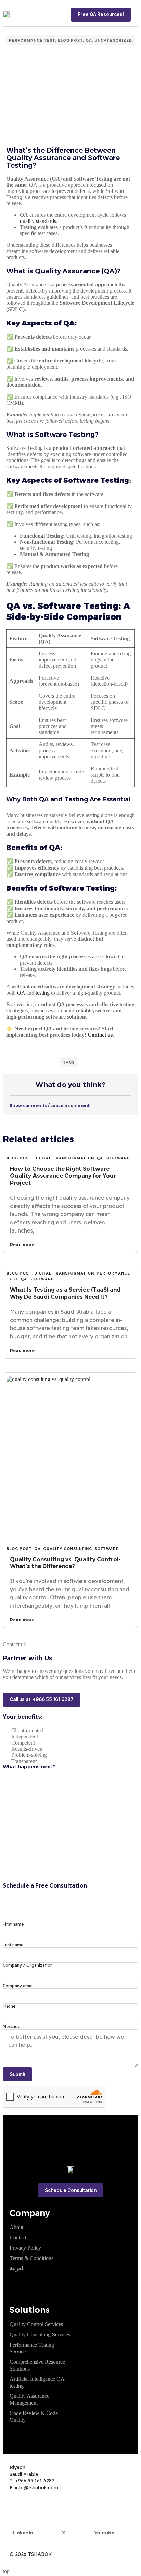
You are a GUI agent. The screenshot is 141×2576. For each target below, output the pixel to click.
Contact (18, 2238)
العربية (17, 2268)
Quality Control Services (36, 2324)
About (16, 2227)
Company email (18, 1986)
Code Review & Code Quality (34, 2416)
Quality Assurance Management (29, 2399)
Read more (22, 1245)
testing (43, 993)
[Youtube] (104, 2521)
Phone (9, 2006)
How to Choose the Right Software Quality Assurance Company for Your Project (63, 1176)
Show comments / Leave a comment (50, 1105)
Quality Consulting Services (40, 2335)
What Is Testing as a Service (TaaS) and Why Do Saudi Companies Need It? (65, 1293)
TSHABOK (40, 2554)
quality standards (38, 221)
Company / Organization (28, 1965)
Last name (13, 1945)
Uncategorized (113, 40)
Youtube (104, 2533)
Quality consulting (68, 1549)
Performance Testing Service (32, 2348)
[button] (136, 14)
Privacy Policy (25, 2248)
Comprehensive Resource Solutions (37, 2365)
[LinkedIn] (23, 2521)
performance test (32, 40)
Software (118, 1158)
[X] (64, 2521)
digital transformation (64, 1158)
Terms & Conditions (31, 2258)
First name (13, 1924)
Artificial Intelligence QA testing (37, 2382)
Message (11, 2027)
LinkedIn (23, 2533)
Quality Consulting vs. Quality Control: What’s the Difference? (65, 1563)
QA (89, 40)
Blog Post (70, 40)
